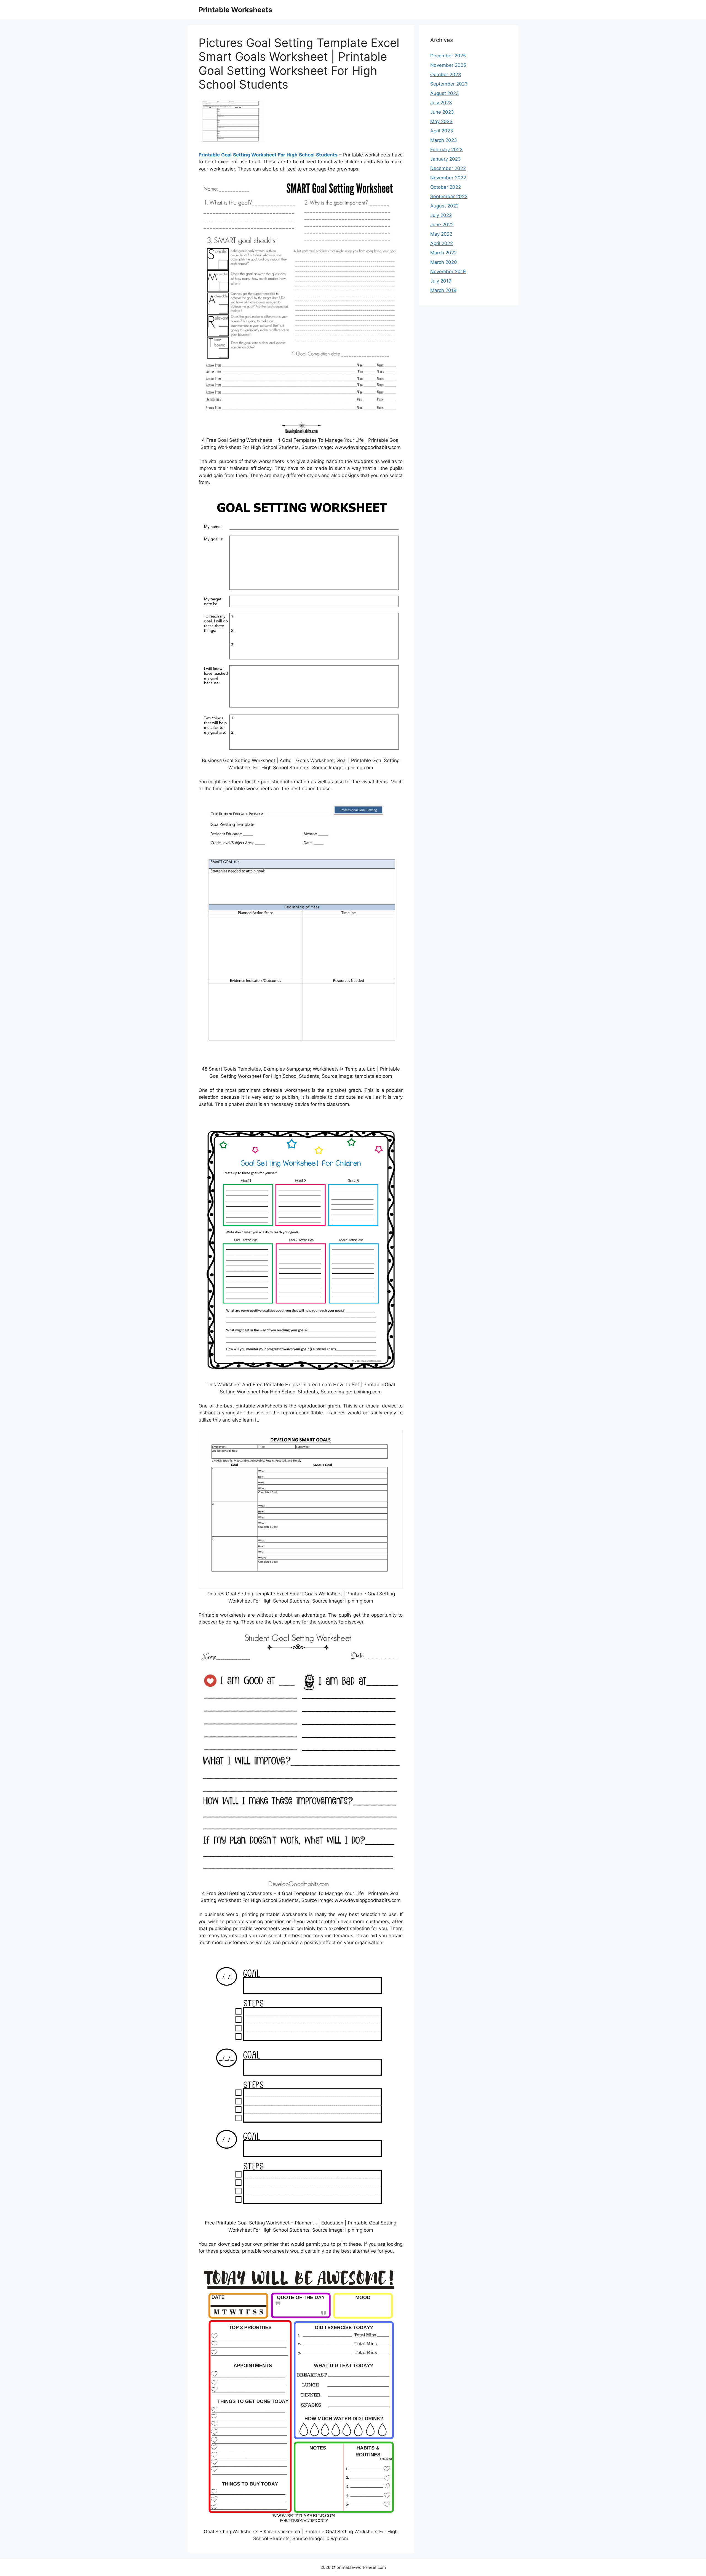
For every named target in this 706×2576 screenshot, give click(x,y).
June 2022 (442, 225)
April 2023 (442, 131)
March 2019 (443, 290)
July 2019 (441, 281)
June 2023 (442, 112)
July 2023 (441, 103)
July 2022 (441, 215)
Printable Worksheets (235, 10)
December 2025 (448, 56)
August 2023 (445, 93)
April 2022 (442, 243)
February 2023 (446, 150)
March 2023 (444, 140)
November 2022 (448, 178)
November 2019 (448, 272)
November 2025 (448, 65)
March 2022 (443, 253)
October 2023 (446, 74)
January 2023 (446, 159)
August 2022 (444, 206)
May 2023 (441, 121)
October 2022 (446, 187)
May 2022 (441, 234)
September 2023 (449, 84)
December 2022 (448, 168)
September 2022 (449, 196)
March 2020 (444, 262)
